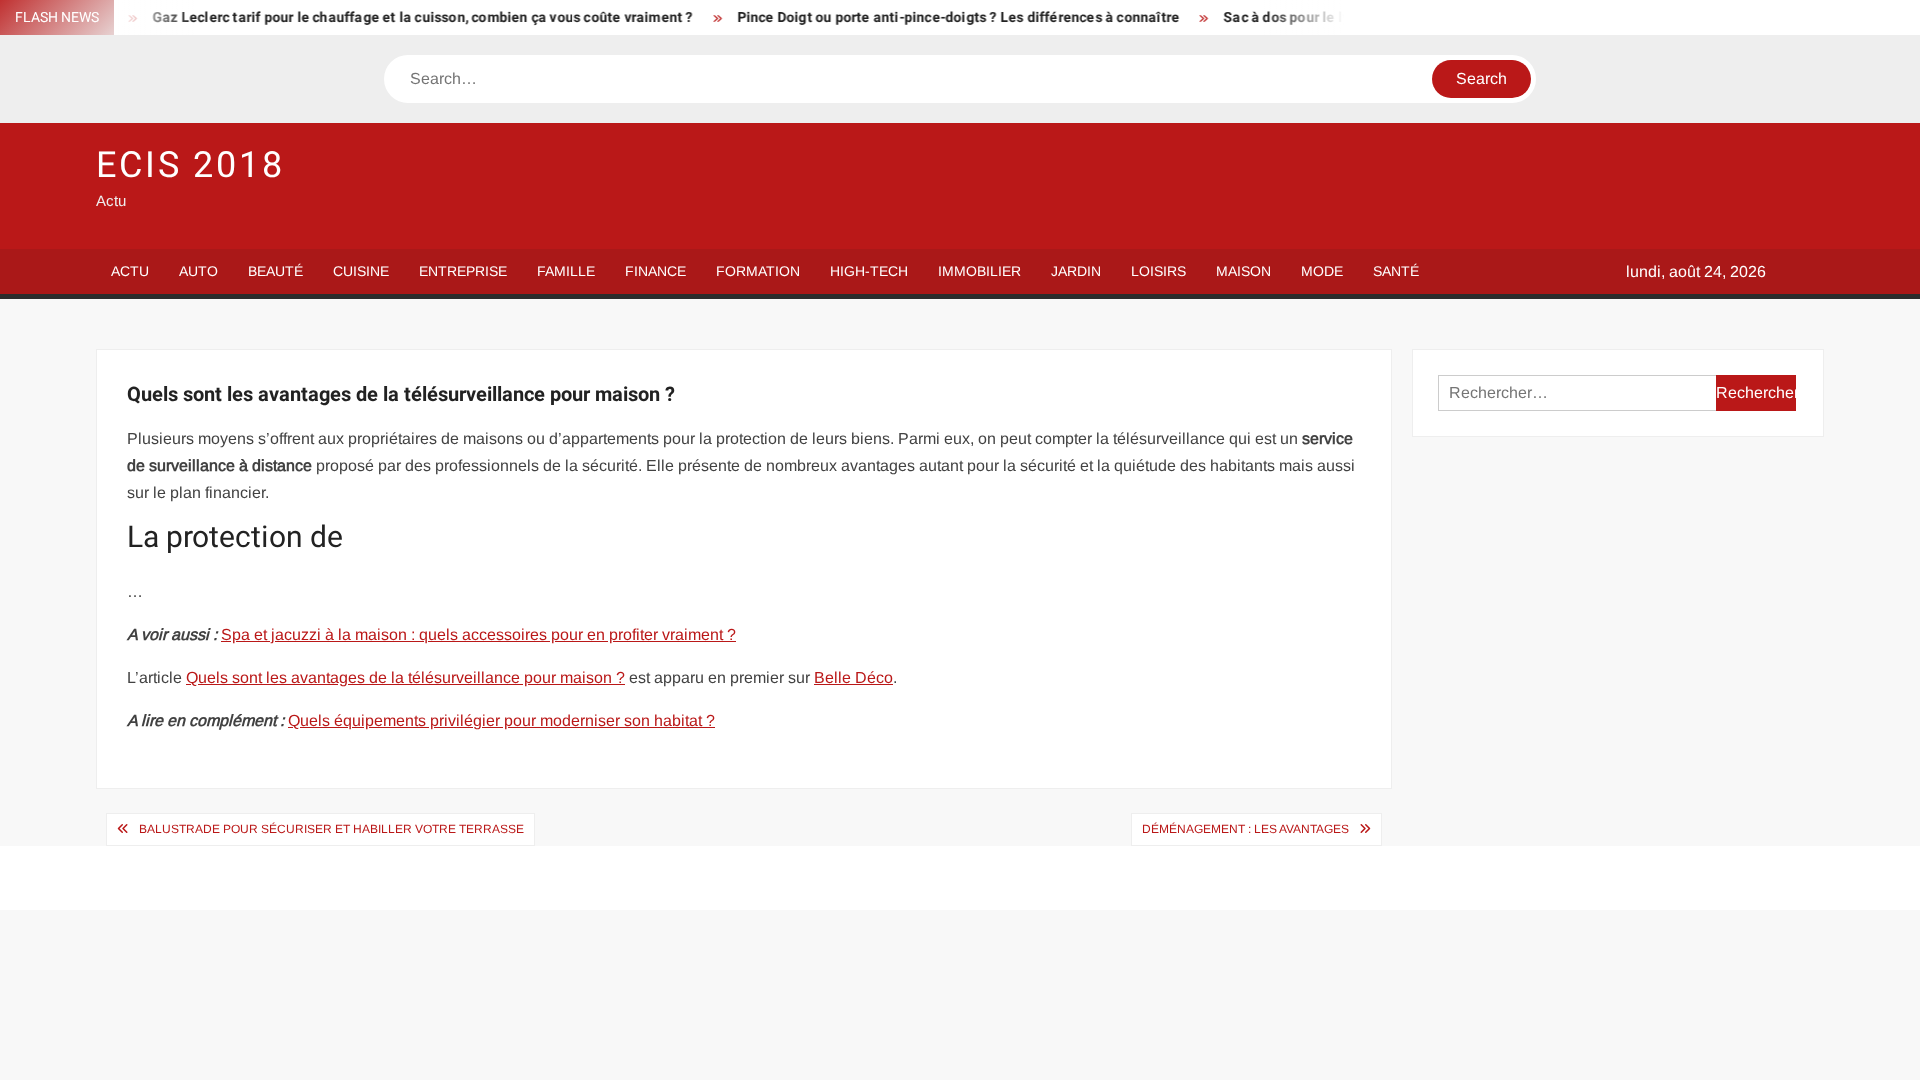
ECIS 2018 (190, 165)
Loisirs (1158, 271)
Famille (566, 271)
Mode (1322, 271)
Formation (758, 271)
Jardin (1076, 271)
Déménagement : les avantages (1245, 829)
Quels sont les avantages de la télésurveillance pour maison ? (405, 677)
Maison (1243, 271)
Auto (198, 271)
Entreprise (463, 271)
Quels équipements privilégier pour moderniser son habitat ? (501, 720)
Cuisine (361, 271)
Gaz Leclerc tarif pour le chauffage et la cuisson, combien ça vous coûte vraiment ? (398, 17)
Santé (1396, 271)
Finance (655, 271)
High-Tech (869, 271)
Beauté (275, 271)
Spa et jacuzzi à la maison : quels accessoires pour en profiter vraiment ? (478, 634)
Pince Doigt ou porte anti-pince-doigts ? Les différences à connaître (934, 17)
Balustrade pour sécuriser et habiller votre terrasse (331, 829)
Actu (130, 271)
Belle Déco (853, 677)
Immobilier (979, 271)
